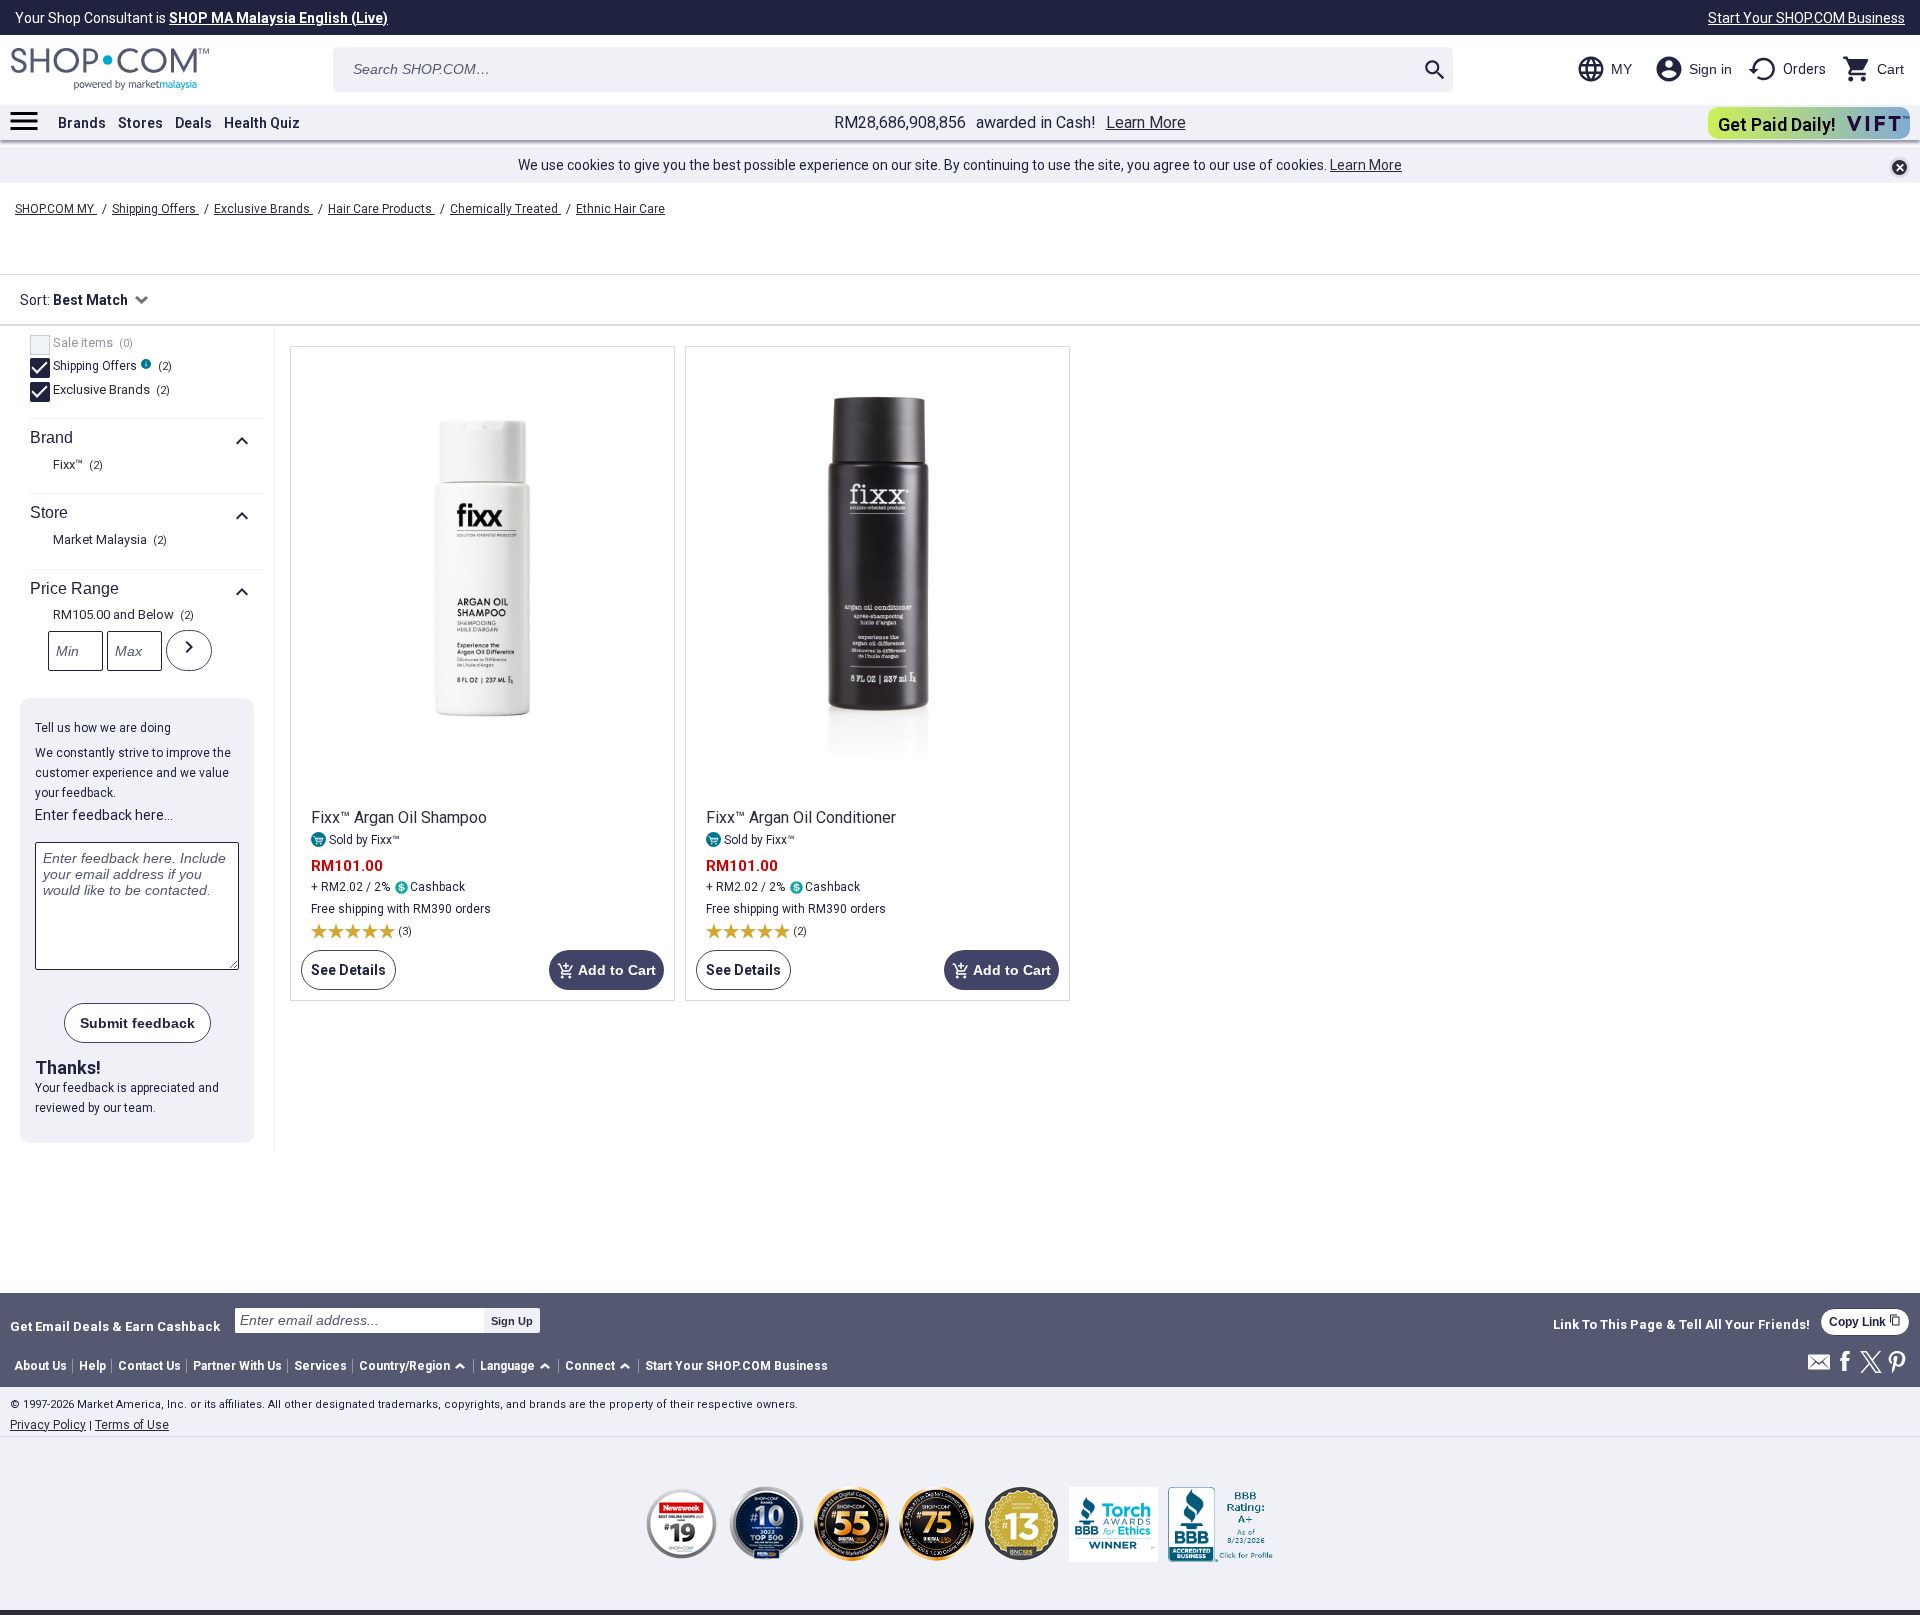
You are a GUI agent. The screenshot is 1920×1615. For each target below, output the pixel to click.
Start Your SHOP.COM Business (1806, 18)
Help (92, 1366)
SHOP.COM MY (56, 209)
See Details (343, 976)
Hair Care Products (381, 209)
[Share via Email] (1819, 1367)
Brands (82, 123)
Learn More (1146, 123)
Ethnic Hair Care (620, 209)
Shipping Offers (155, 209)
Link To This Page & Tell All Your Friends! (1681, 1325)
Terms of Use (132, 1425)
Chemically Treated (505, 209)
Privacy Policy (48, 1425)
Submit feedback (137, 1023)
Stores (140, 123)
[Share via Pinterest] (1897, 1363)
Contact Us (149, 1366)
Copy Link (1865, 1321)
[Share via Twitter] (1871, 1363)
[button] (415, 1366)
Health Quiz (262, 123)
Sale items (90, 344)
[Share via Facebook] (1845, 1362)
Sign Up (512, 1321)
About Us (40, 1366)
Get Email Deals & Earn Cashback (115, 1326)
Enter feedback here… (104, 815)
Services (320, 1366)
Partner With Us (237, 1366)
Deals (193, 123)
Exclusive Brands (263, 209)
